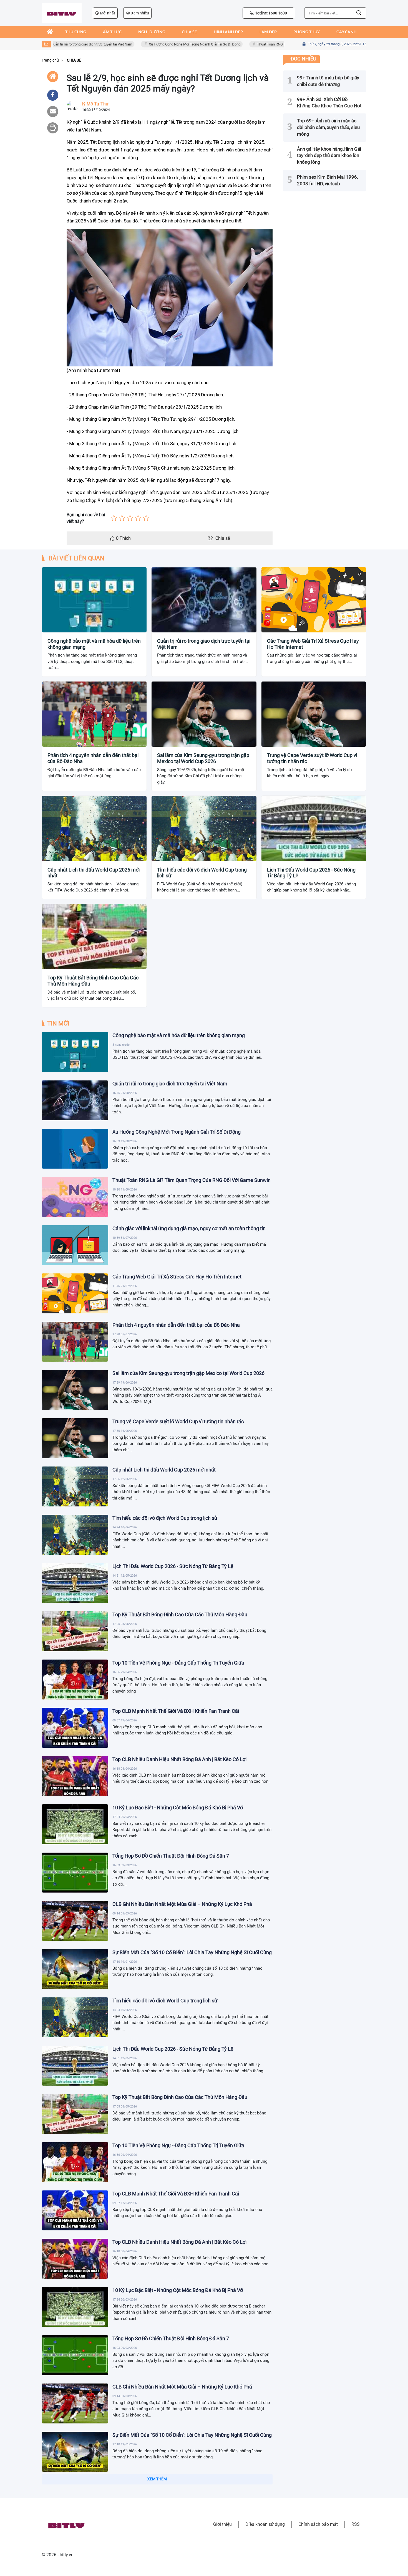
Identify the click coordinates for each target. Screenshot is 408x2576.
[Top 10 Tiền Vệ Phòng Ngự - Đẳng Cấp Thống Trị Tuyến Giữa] (75, 1680)
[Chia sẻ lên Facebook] (53, 95)
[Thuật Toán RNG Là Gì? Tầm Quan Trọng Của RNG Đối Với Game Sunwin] (75, 1197)
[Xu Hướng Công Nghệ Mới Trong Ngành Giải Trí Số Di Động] (75, 1149)
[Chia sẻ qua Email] (53, 112)
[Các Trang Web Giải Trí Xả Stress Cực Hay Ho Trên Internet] (75, 1293)
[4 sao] (138, 518)
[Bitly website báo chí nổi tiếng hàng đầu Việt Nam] (62, 13)
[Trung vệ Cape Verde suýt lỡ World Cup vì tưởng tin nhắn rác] (75, 1438)
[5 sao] (146, 518)
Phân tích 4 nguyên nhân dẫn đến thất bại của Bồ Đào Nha (93, 758)
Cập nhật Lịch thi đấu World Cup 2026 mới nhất (94, 873)
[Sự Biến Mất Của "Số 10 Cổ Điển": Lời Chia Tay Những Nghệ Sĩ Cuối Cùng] (75, 1969)
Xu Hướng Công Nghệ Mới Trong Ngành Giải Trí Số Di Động (162, 44)
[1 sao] (114, 518)
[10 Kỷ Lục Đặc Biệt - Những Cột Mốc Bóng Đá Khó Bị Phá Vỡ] (75, 1824)
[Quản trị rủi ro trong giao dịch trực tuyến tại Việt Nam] (75, 1100)
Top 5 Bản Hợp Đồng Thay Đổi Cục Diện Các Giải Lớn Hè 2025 (180, 2483)
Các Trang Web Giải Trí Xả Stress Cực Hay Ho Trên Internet (313, 644)
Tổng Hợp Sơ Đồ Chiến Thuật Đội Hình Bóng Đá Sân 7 (171, 1856)
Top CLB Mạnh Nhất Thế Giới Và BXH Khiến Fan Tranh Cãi (176, 1711)
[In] (53, 128)
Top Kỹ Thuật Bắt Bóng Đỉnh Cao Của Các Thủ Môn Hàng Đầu (93, 981)
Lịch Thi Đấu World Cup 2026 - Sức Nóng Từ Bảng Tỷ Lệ (311, 873)
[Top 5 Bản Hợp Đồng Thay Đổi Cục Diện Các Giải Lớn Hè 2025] (75, 2500)
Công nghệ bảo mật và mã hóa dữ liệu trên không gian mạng (94, 644)
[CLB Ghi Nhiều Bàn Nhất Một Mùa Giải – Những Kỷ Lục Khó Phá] (75, 1921)
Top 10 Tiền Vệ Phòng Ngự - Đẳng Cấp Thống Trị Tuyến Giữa (178, 1663)
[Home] (53, 77)
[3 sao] (130, 518)
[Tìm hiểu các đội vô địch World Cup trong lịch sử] (75, 1535)
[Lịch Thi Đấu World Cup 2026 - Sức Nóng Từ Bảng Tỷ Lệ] (75, 1583)
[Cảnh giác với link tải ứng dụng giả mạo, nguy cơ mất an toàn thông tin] (75, 1245)
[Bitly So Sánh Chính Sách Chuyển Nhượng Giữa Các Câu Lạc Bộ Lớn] (75, 2548)
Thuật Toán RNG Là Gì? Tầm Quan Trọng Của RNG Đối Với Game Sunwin (281, 44)
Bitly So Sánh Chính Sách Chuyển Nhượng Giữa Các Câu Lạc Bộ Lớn (187, 2531)
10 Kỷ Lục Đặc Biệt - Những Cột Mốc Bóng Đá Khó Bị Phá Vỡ (178, 1808)
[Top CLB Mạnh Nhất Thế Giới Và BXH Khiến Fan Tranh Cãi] (75, 1728)
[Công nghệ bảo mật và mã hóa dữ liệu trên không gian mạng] (75, 1052)
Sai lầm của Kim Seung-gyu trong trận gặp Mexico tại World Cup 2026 (203, 758)
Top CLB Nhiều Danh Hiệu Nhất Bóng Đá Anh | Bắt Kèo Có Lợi (179, 1759)
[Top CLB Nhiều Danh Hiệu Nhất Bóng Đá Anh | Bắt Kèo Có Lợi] (75, 1776)
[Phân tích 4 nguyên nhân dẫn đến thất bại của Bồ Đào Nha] (75, 1342)
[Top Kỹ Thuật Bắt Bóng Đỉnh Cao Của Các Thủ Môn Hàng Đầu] (75, 1631)
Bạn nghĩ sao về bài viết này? (86, 518)
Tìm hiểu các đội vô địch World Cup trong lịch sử (202, 873)
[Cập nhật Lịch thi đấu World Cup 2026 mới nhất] (75, 1486)
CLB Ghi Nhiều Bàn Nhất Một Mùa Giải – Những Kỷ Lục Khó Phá (182, 1904)
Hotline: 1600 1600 (270, 13)
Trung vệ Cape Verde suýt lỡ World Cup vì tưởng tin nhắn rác (312, 758)
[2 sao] (122, 518)
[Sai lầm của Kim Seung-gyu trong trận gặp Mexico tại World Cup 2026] (75, 1390)
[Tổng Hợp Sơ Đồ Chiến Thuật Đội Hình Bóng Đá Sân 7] (75, 1873)
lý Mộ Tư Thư (95, 104)
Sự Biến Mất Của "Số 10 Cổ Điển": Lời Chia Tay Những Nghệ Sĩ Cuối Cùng (192, 1952)
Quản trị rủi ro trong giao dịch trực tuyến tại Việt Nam (59, 44)
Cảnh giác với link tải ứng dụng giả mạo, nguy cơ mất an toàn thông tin (189, 1228)
